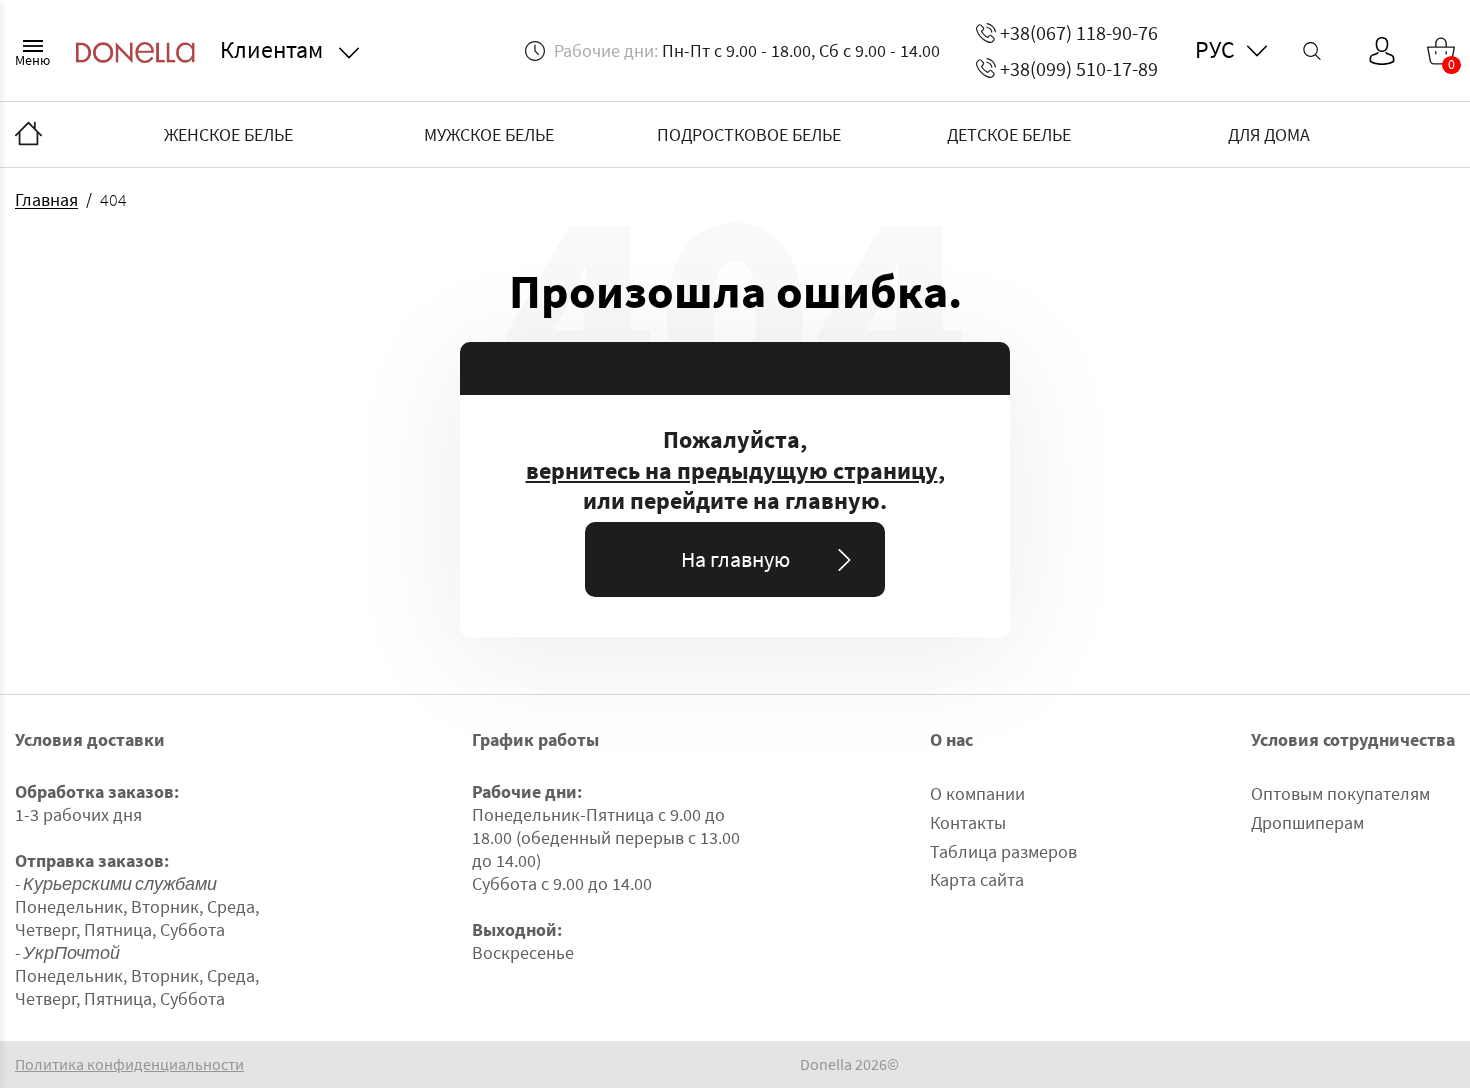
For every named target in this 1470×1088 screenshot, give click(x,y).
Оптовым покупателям (1340, 793)
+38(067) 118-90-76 (1079, 32)
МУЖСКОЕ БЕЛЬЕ (489, 134)
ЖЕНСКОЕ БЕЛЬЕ (228, 134)
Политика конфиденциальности (129, 1064)
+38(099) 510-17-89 (1079, 68)
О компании (977, 793)
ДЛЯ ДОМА (1269, 134)
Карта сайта (977, 879)
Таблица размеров (1003, 851)
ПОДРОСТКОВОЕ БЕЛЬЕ (749, 134)
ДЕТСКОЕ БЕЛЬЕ (1009, 134)
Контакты (968, 822)
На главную (735, 559)
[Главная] (28, 135)
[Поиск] (1312, 51)
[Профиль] (1382, 51)
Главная (46, 199)
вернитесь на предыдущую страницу (732, 471)
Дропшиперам (1307, 822)
